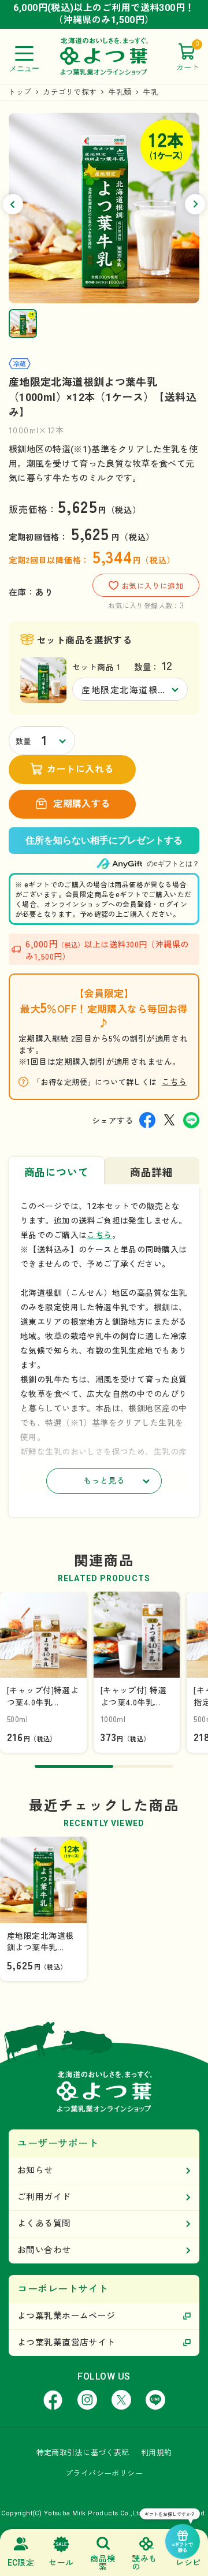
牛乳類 (120, 92)
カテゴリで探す (70, 92)
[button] (13, 204)
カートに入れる (80, 769)
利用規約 (157, 2453)
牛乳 (151, 92)
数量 (23, 741)
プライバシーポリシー (104, 2473)
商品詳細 (151, 1172)
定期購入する (82, 804)
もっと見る (104, 1481)
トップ (20, 92)
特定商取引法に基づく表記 (83, 2453)
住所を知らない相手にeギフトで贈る (104, 841)
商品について (56, 1172)
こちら (174, 1081)
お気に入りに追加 (152, 586)
